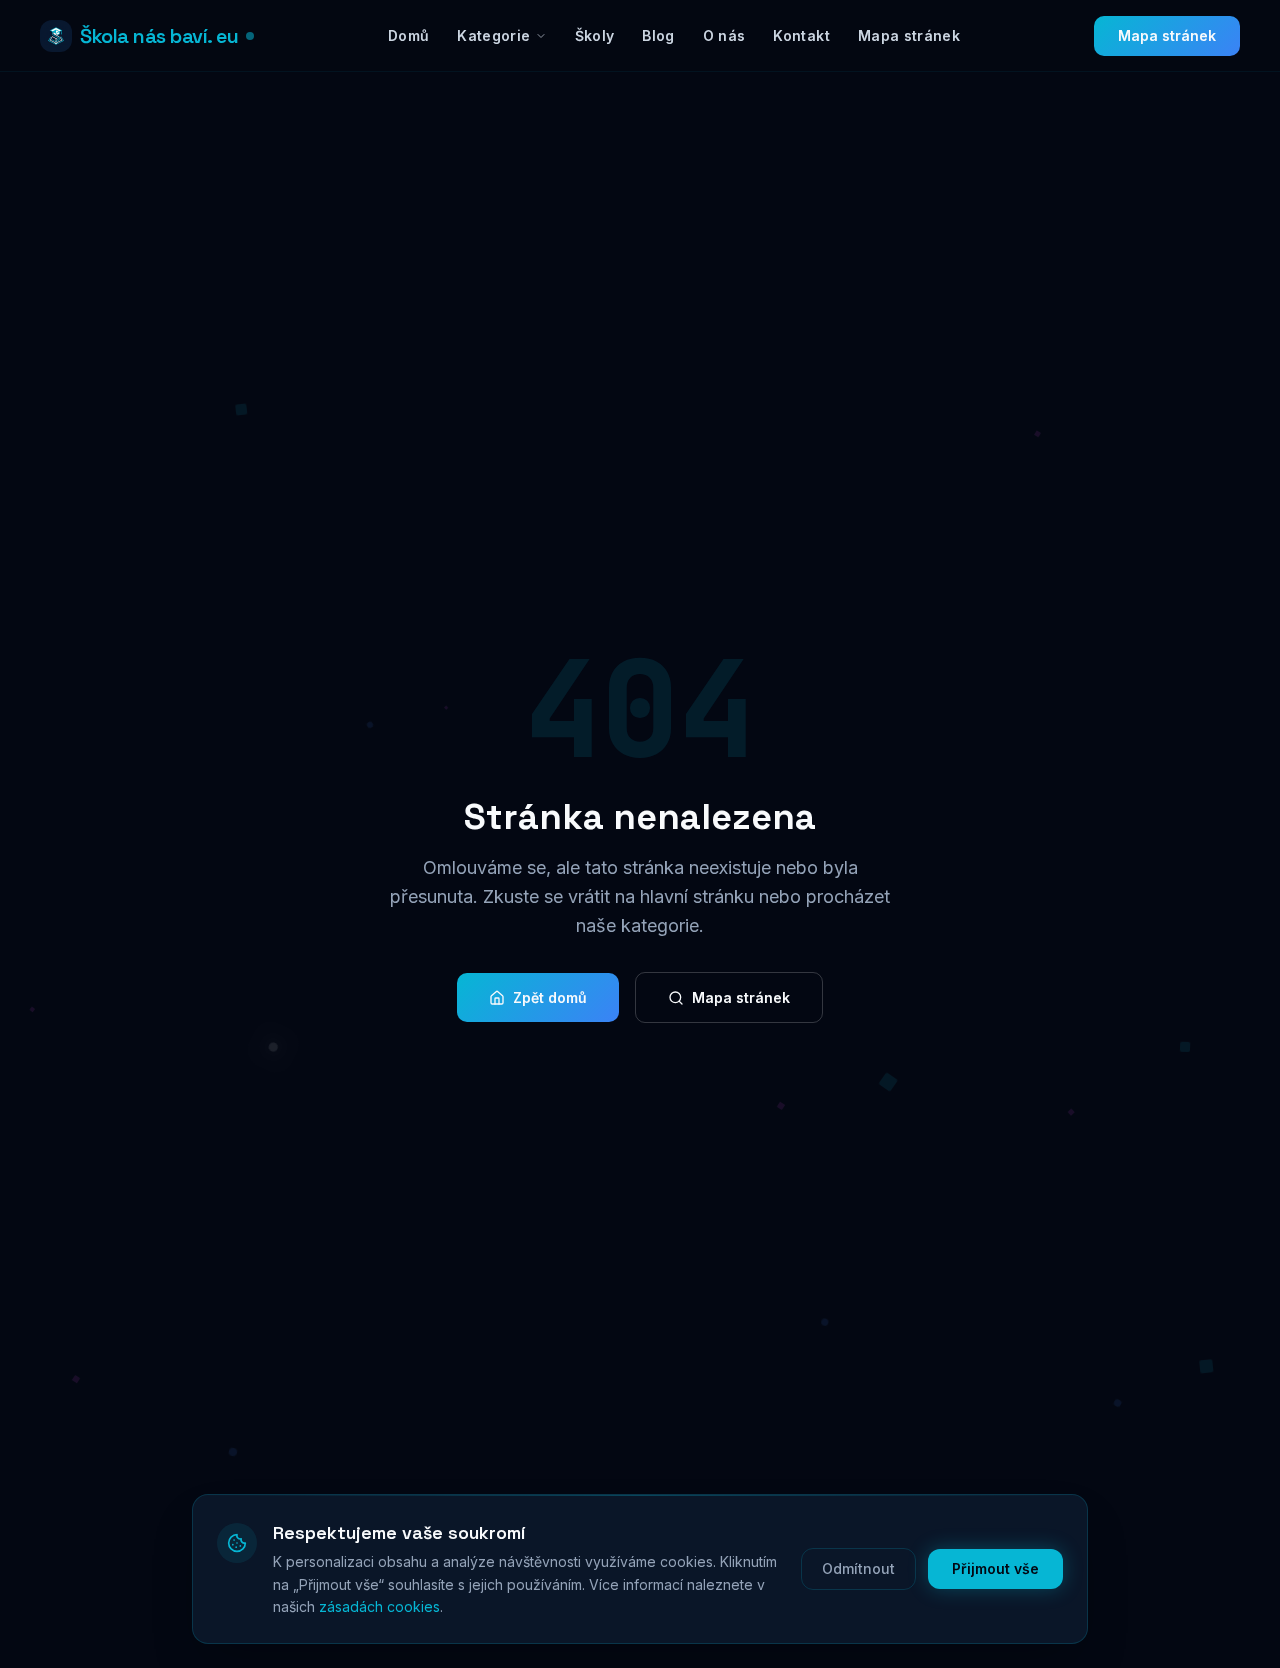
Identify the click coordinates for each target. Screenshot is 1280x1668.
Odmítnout (858, 1568)
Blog (658, 35)
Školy (595, 35)
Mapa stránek (909, 35)
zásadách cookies (379, 1606)
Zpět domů (550, 997)
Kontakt (801, 35)
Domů (408, 35)
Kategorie (493, 35)
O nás (724, 35)
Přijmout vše (995, 1568)
